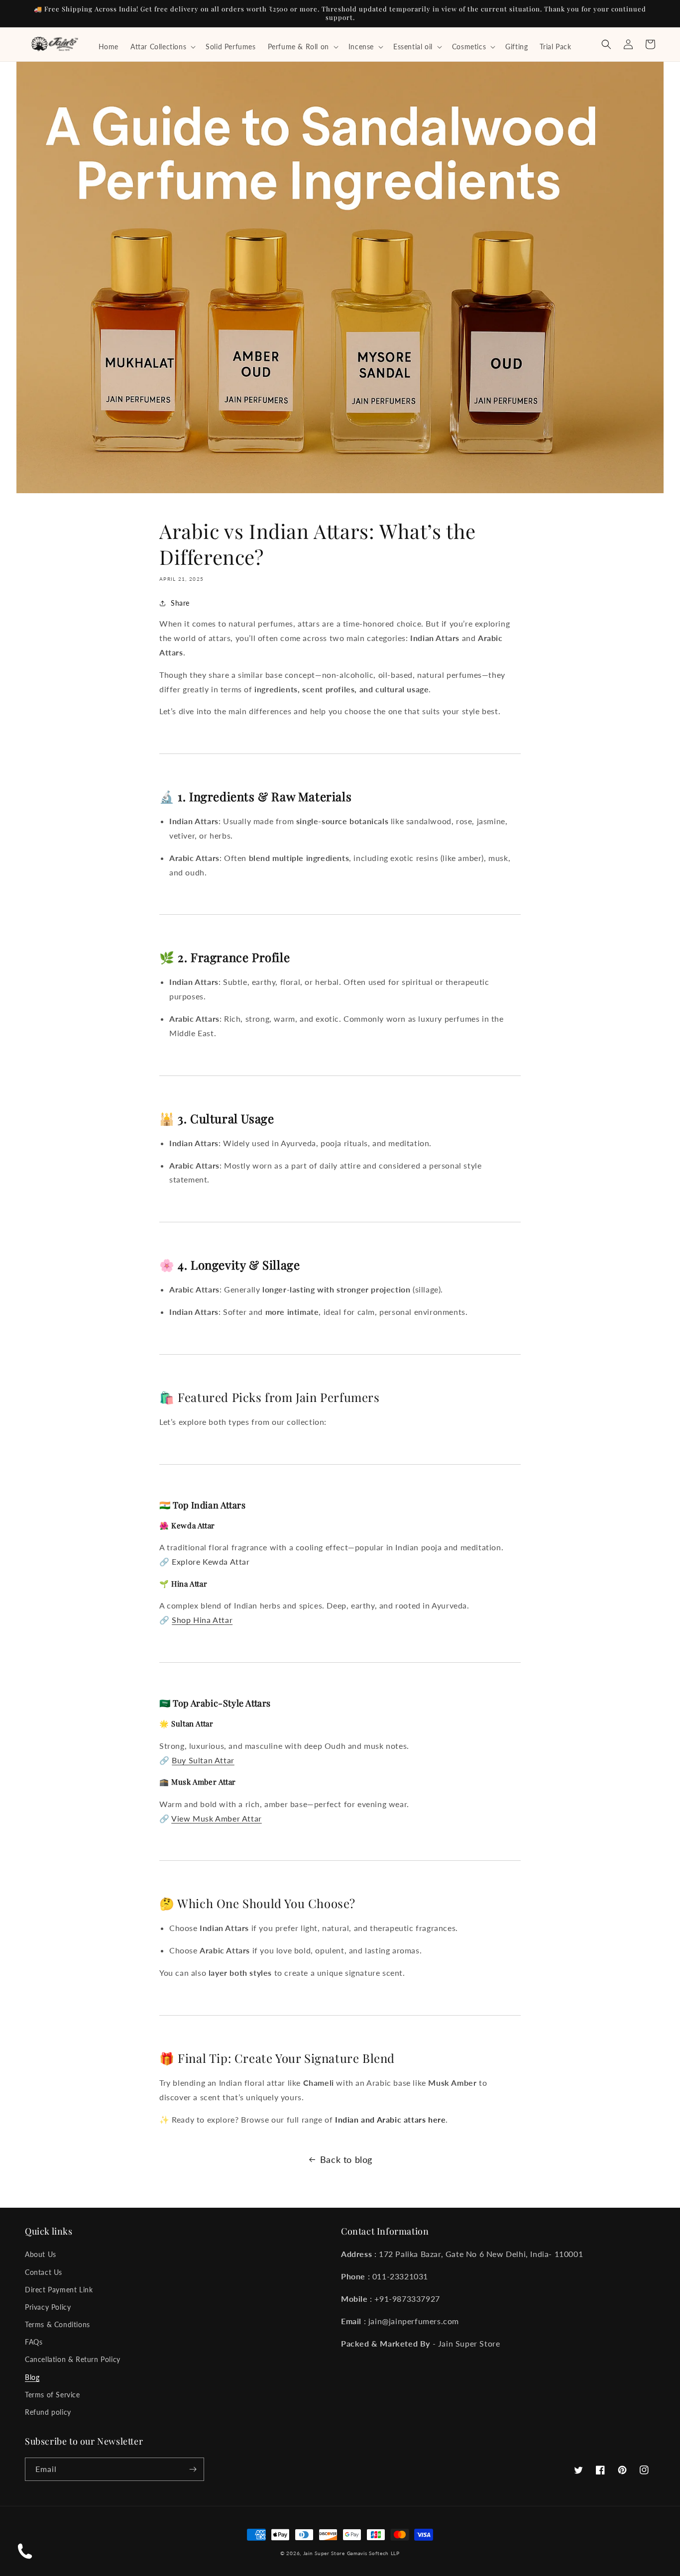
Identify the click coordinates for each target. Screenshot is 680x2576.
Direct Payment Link (59, 2290)
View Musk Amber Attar (217, 1818)
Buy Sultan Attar (203, 1760)
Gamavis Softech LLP (373, 2553)
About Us (41, 2254)
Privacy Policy (48, 2307)
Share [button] (180, 603)
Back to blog (346, 2159)
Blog (32, 2377)
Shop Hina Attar (202, 1620)
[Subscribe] (193, 2469)
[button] (162, 47)
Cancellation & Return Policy (73, 2359)
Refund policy (48, 2412)
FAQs (34, 2342)
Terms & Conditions (57, 2324)
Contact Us (44, 2272)
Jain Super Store (324, 2553)
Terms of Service (53, 2395)
